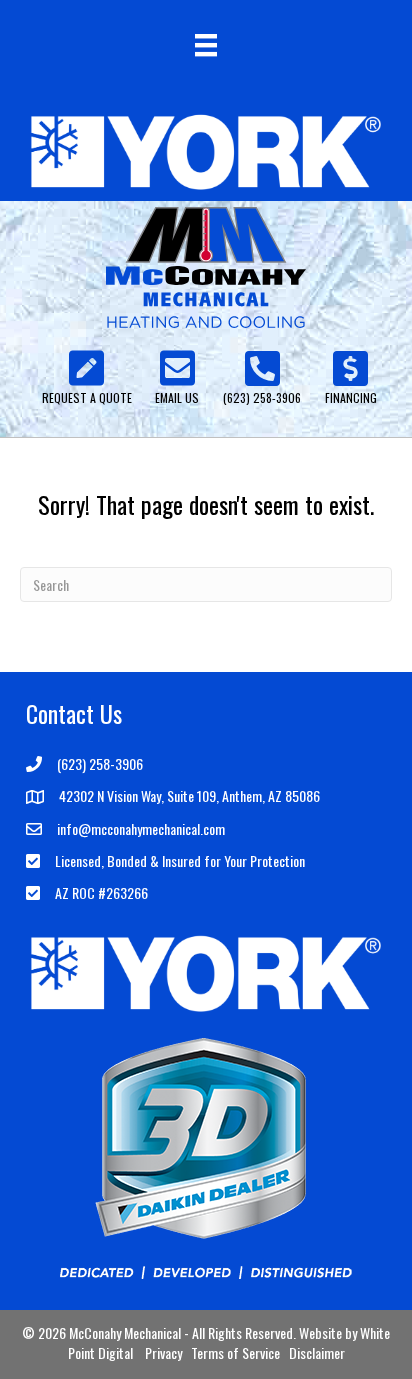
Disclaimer (317, 1352)
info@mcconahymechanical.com (141, 828)
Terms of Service (235, 1352)
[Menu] (206, 45)
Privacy (163, 1352)
